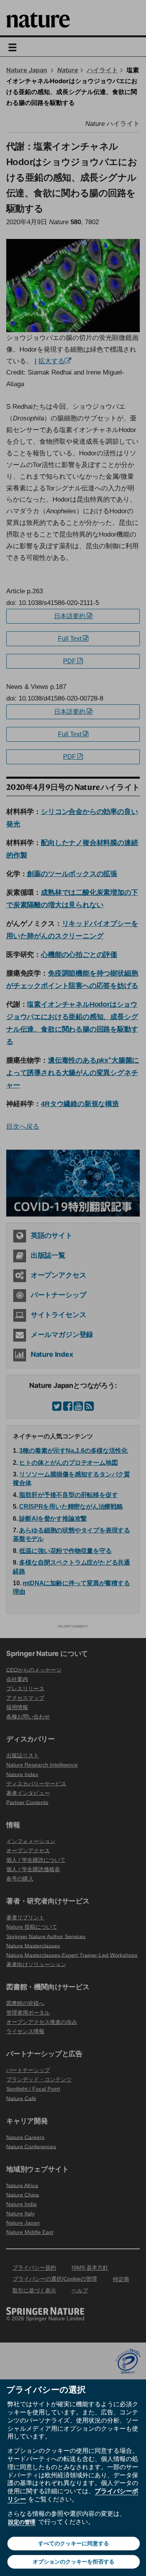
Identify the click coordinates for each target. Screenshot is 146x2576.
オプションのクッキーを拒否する (74, 2562)
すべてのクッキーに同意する (74, 2543)
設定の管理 (22, 2522)
